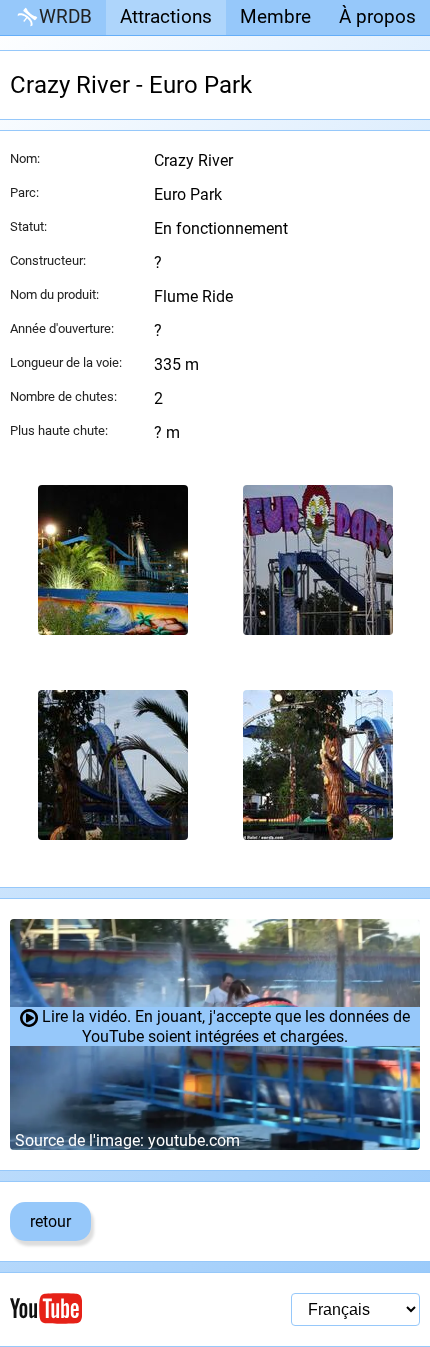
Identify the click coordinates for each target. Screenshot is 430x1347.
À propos (377, 16)
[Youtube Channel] (112, 1308)
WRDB (65, 16)
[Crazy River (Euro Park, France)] (112, 559)
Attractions (166, 16)
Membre (275, 16)
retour (50, 1221)
